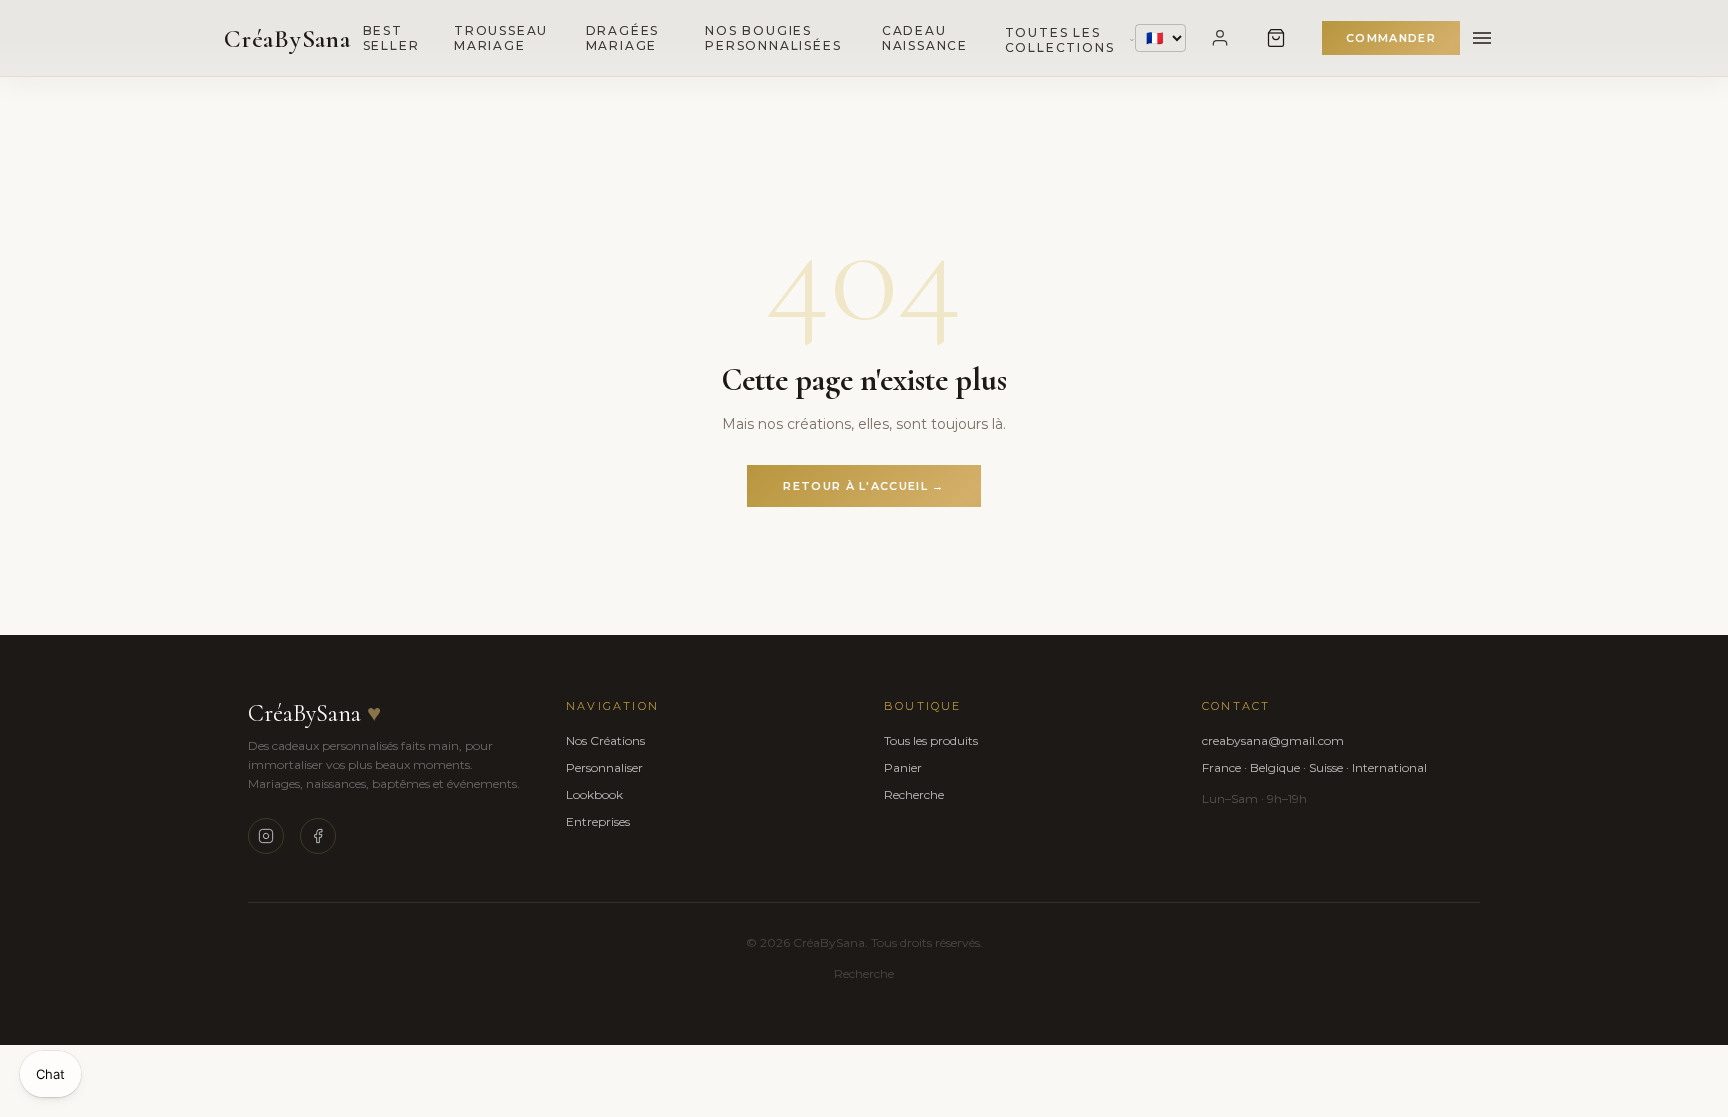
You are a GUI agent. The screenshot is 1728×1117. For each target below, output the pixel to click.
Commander (1391, 38)
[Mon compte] (1220, 38)
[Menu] (1482, 38)
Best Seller (391, 38)
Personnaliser (604, 767)
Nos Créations (605, 740)
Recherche (914, 794)
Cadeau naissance (925, 38)
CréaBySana (287, 38)
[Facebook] (318, 836)
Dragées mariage (623, 38)
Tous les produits (931, 740)
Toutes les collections (1060, 40)
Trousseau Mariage (501, 38)
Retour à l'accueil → (863, 486)
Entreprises (598, 821)
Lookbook (594, 794)
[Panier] (1276, 38)
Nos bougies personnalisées (773, 38)
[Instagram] (266, 836)
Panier (903, 767)
